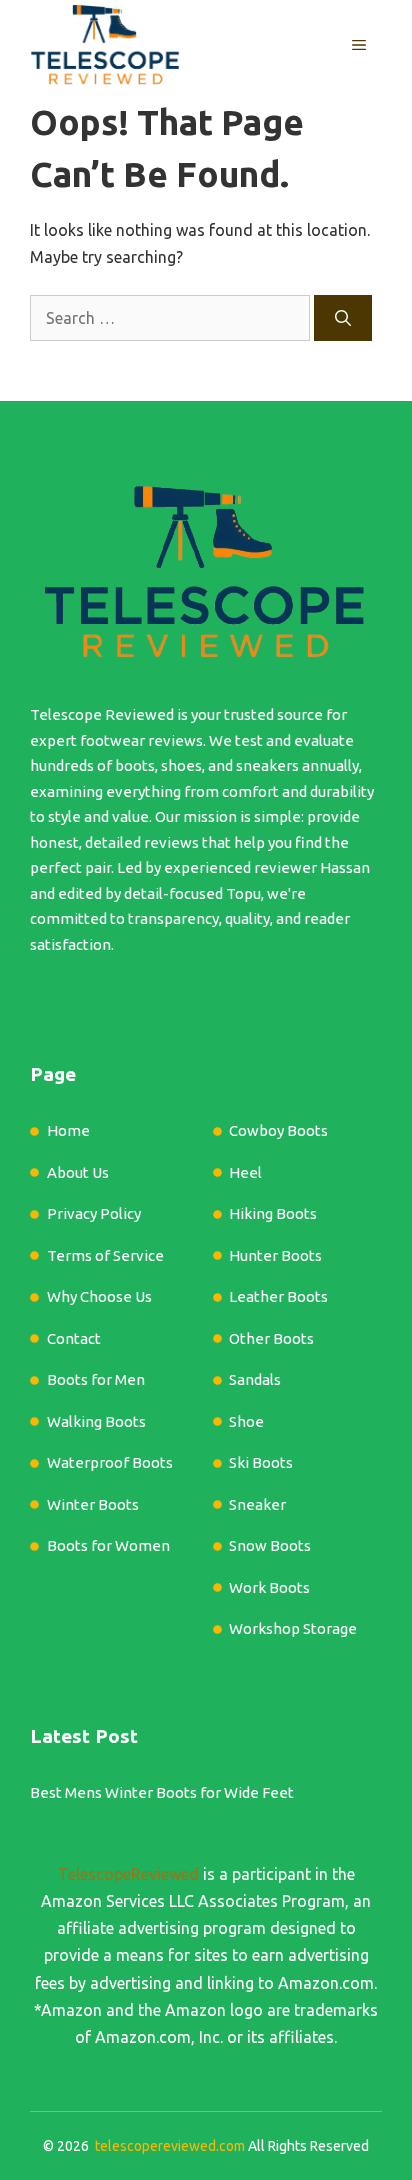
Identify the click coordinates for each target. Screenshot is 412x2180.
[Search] (343, 318)
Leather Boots (278, 1296)
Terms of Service (105, 1255)
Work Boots (269, 1587)
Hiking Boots (273, 1213)
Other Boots (271, 1338)
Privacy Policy (94, 1213)
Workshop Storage (293, 1628)
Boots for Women (108, 1545)
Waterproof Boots (110, 1462)
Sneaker (257, 1504)
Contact (74, 1338)
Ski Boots (261, 1462)
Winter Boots (93, 1504)
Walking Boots (96, 1421)
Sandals (255, 1379)
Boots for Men (96, 1379)
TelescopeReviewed (128, 1874)
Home (68, 1130)
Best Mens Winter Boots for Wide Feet (162, 1792)
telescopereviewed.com (170, 2146)
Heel (245, 1172)
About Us (78, 1172)
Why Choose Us (99, 1296)
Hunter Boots (275, 1255)
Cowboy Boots (278, 1130)
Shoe (246, 1421)
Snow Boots (270, 1545)
